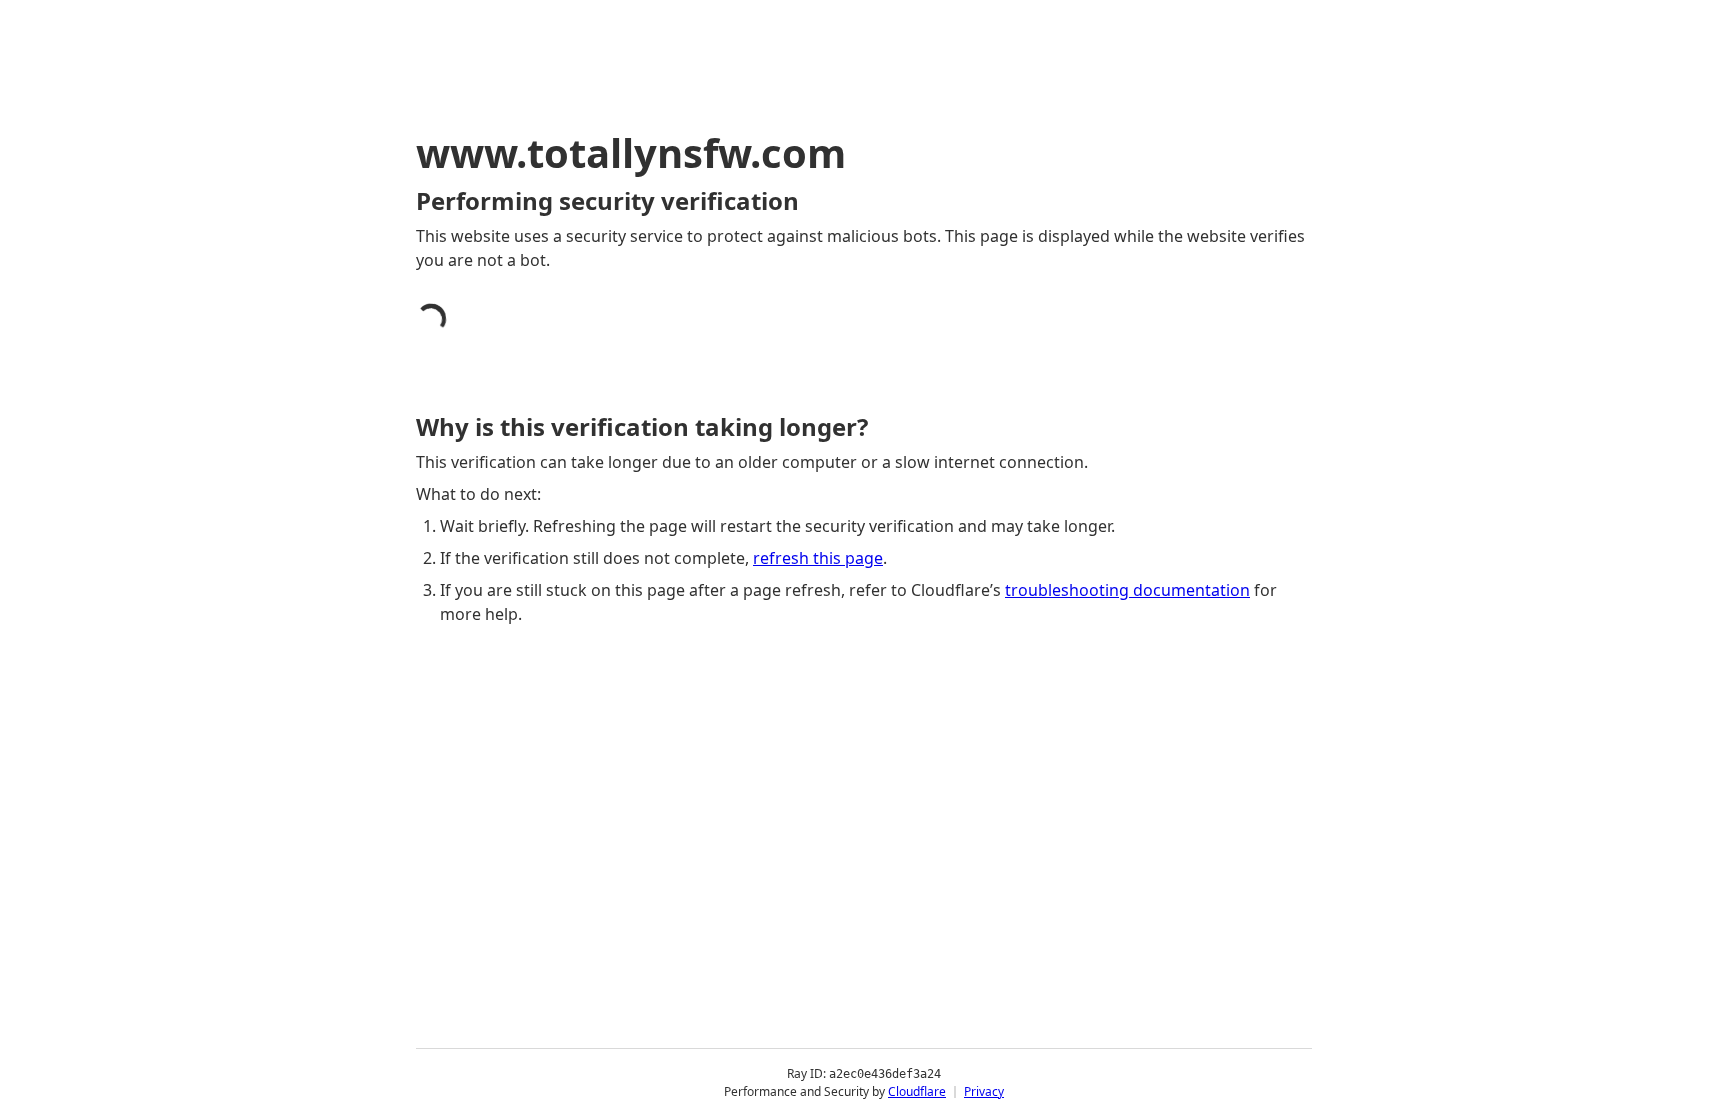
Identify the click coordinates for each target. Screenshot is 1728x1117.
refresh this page (818, 558)
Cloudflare (917, 1091)
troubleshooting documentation (1127, 590)
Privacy (984, 1091)
